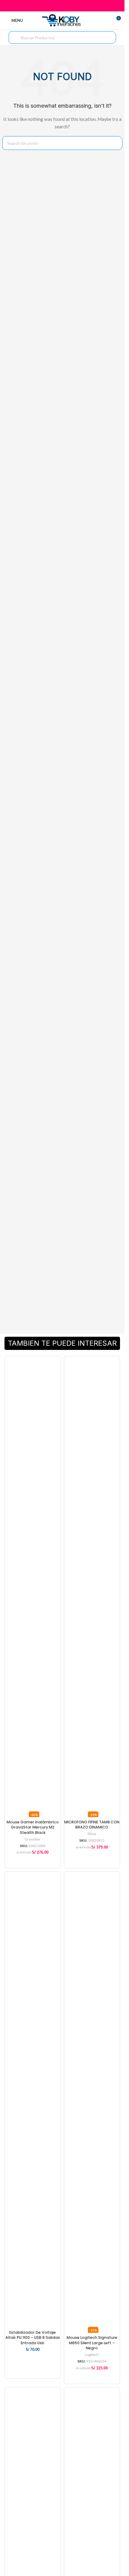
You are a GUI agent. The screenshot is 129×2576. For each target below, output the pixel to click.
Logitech (92, 2355)
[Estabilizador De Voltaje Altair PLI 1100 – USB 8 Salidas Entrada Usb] (33, 2100)
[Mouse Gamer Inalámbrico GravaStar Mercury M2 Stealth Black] (33, 1584)
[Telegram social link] (77, 6)
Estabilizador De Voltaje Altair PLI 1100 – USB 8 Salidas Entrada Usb (33, 2338)
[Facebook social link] (47, 6)
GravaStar (33, 1839)
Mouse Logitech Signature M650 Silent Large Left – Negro (92, 2343)
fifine (92, 1834)
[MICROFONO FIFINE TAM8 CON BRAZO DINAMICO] (92, 1584)
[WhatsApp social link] (70, 6)
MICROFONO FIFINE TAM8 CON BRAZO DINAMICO (92, 1825)
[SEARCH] (115, 143)
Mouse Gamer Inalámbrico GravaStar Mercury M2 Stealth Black (33, 1827)
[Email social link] (62, 6)
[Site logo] (62, 20)
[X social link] (55, 6)
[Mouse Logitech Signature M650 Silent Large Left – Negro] (92, 2100)
